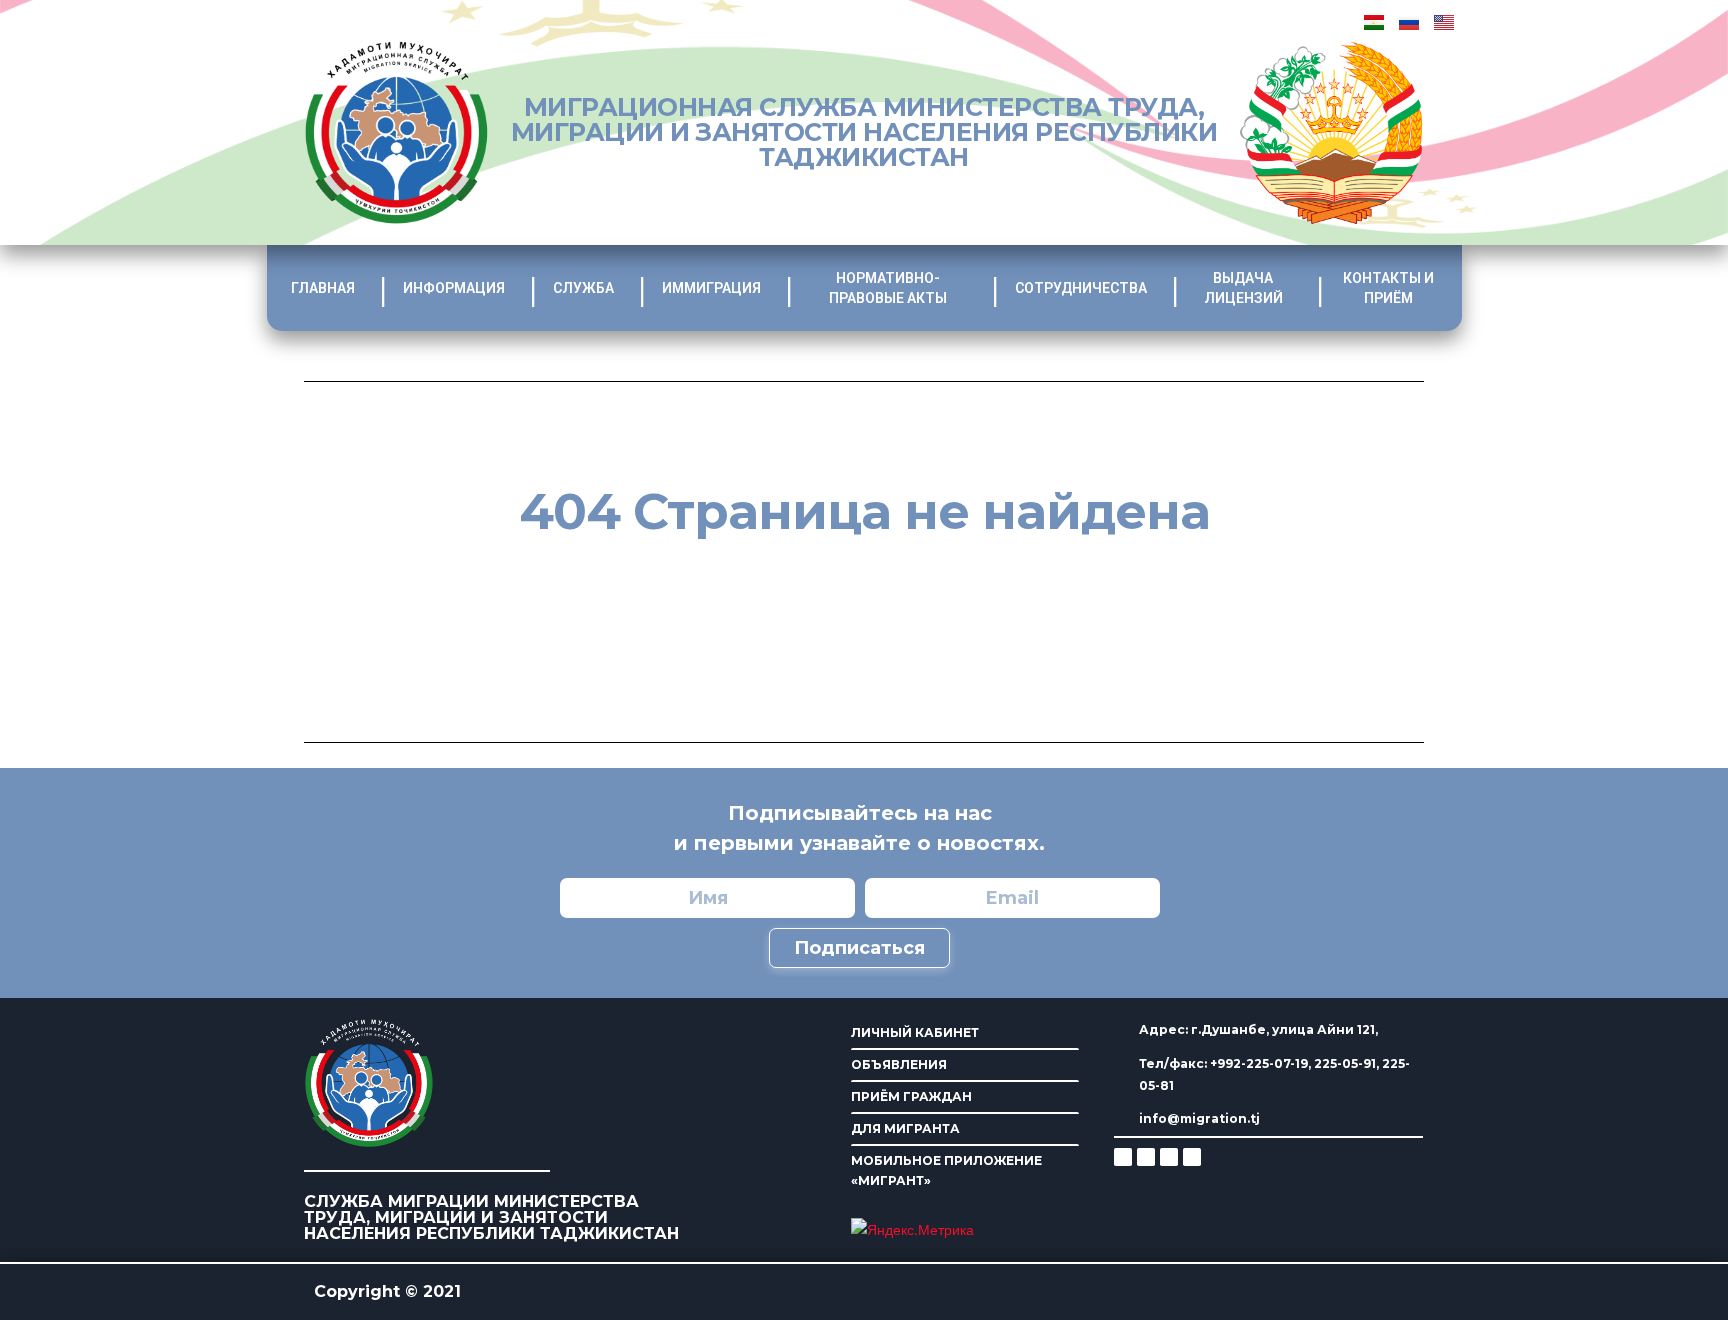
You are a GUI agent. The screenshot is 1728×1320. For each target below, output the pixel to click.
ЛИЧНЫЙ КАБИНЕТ (915, 1032)
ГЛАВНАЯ (323, 288)
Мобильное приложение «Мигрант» (946, 1170)
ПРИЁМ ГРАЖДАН (911, 1096)
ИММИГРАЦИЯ (711, 288)
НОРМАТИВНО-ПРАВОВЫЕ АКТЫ (888, 288)
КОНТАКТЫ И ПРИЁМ (1388, 288)
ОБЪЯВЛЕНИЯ (899, 1064)
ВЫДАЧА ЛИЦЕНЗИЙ (1243, 288)
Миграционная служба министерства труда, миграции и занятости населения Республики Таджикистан (864, 132)
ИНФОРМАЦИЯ (454, 288)
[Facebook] (1146, 1157)
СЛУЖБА (583, 288)
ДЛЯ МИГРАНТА (905, 1128)
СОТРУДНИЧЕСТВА (1081, 288)
